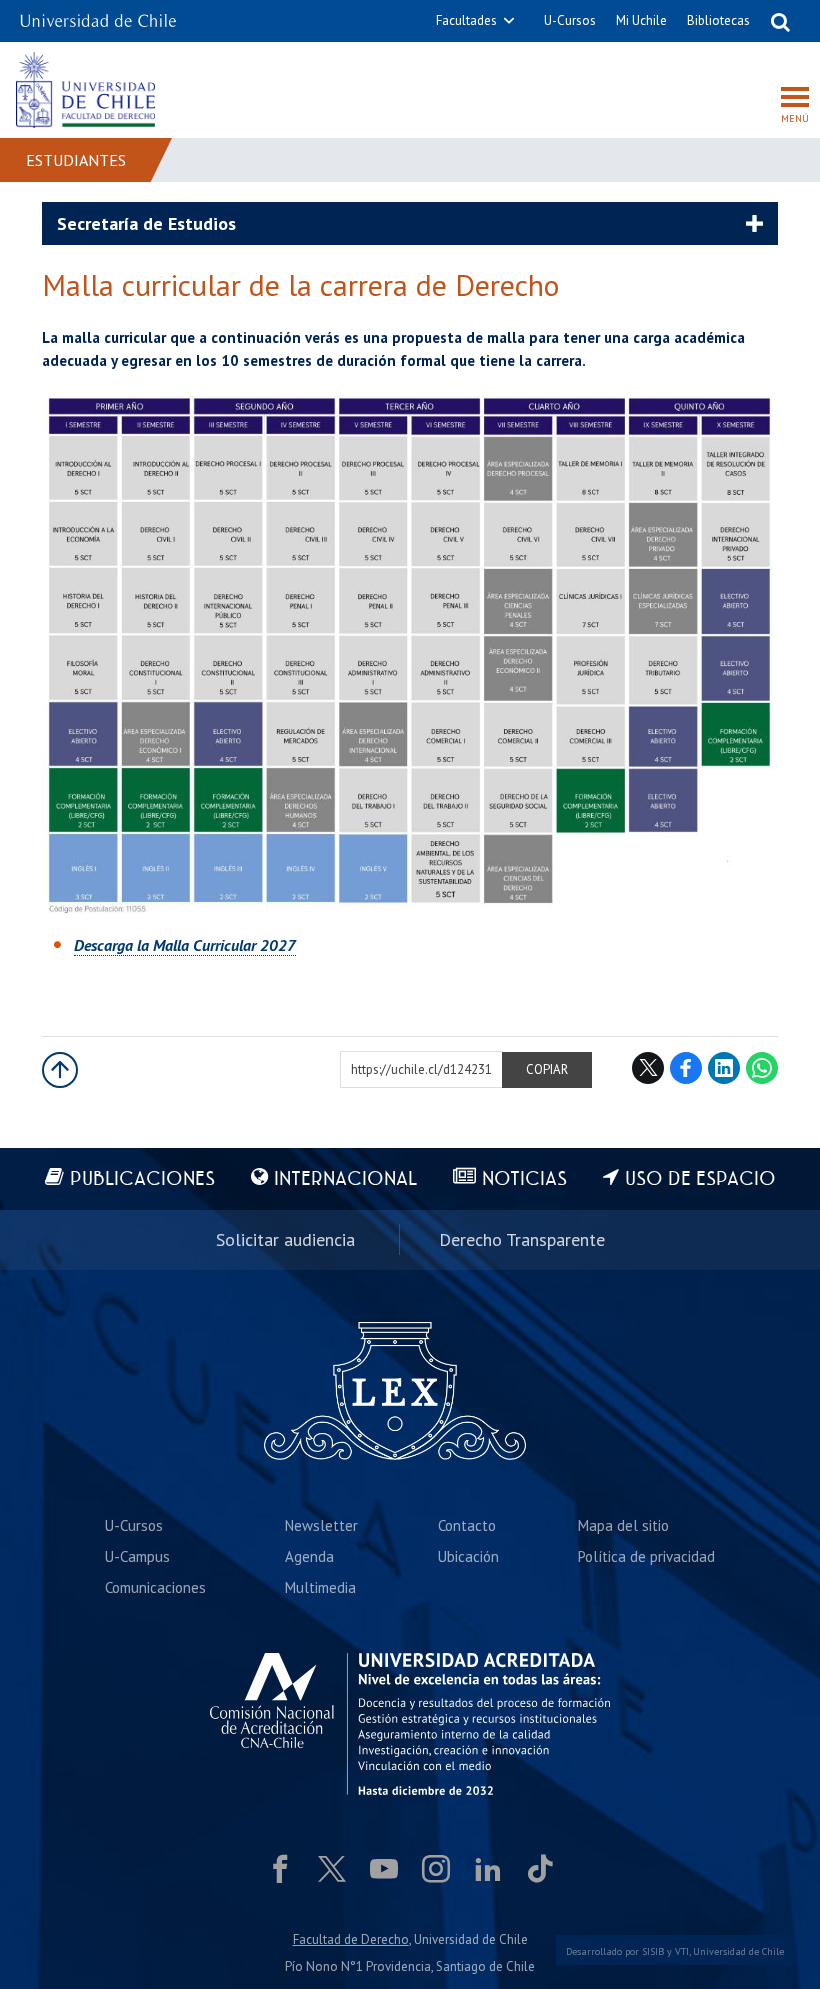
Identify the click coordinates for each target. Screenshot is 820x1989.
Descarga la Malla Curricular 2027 (185, 945)
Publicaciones (142, 1179)
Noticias (524, 1179)
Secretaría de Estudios (146, 223)
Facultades (466, 20)
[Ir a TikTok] (540, 1869)
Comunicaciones (155, 1587)
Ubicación (468, 1556)
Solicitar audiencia (285, 1239)
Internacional (345, 1179)
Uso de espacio (700, 1179)
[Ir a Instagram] (436, 1869)
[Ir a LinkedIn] (488, 1869)
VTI (682, 1951)
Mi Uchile (641, 20)
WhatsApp (762, 1068)
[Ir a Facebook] (280, 1869)
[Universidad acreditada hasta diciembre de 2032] (410, 1723)
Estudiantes (76, 160)
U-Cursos (570, 20)
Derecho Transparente (522, 1239)
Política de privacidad (646, 1556)
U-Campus (137, 1556)
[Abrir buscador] (780, 21)
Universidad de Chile (738, 1951)
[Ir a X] (332, 1869)
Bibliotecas (718, 20)
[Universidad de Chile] (98, 14)
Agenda (309, 1556)
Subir (60, 1070)
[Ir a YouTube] (384, 1869)
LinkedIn (724, 1068)
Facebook (686, 1068)
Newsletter (321, 1525)
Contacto (467, 1525)
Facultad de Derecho (351, 1939)
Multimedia (320, 1587)
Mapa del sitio (623, 1525)
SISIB (653, 1951)
